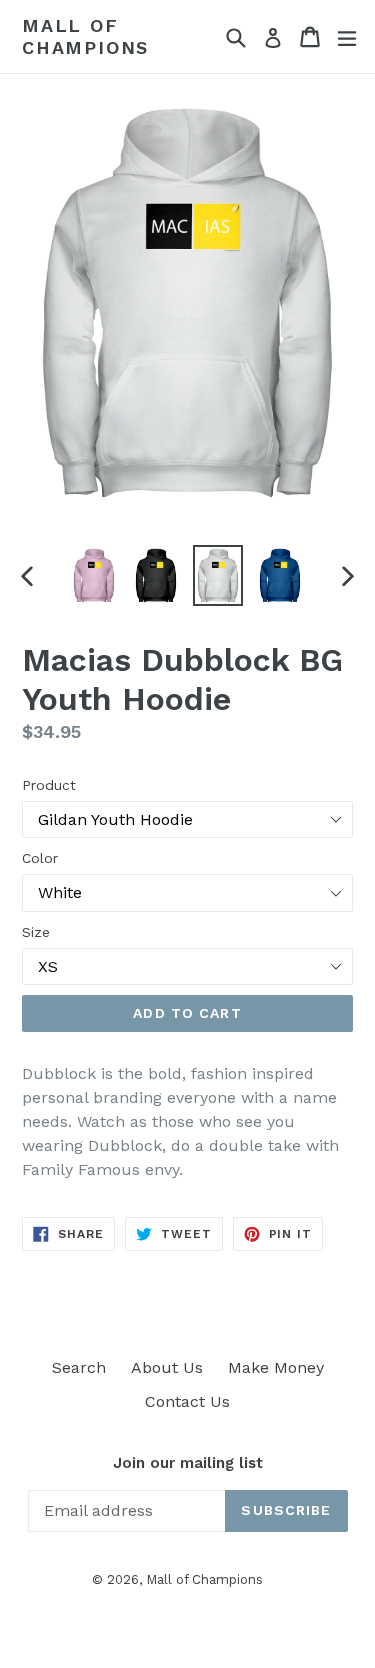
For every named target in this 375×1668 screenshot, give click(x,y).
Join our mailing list (188, 1463)
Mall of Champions (85, 36)
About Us (167, 1367)
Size (36, 932)
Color (40, 858)
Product (49, 785)
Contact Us (187, 1401)
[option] (94, 576)
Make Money (276, 1367)
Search (79, 1367)
